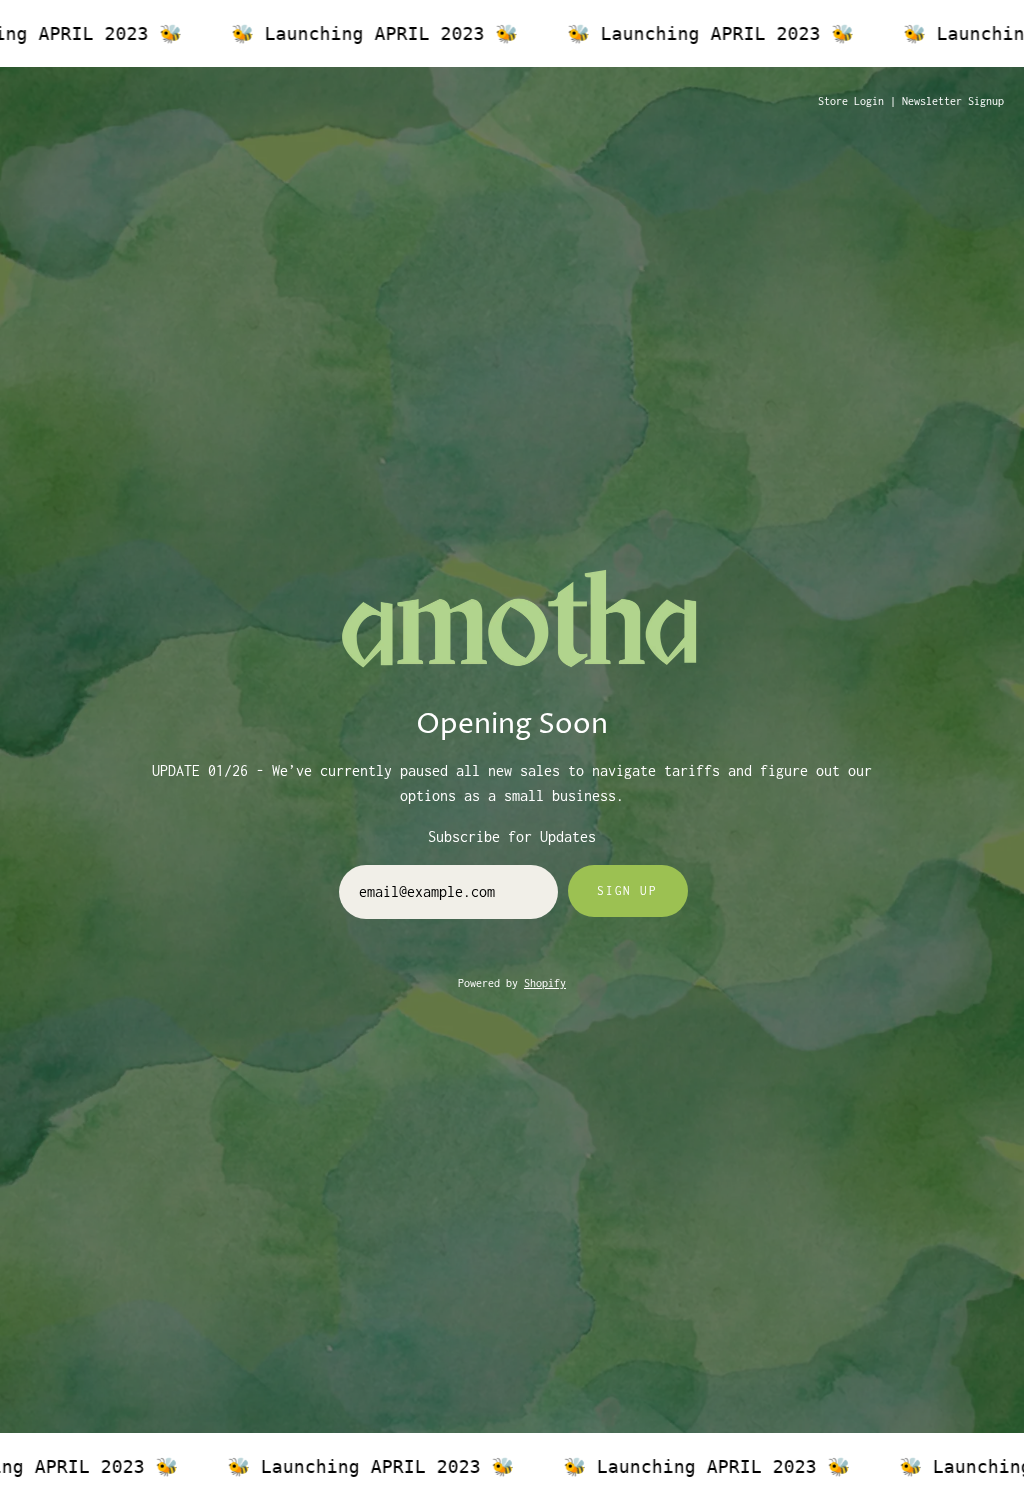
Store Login (851, 101)
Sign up (627, 890)
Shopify (545, 983)
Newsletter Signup (953, 101)
